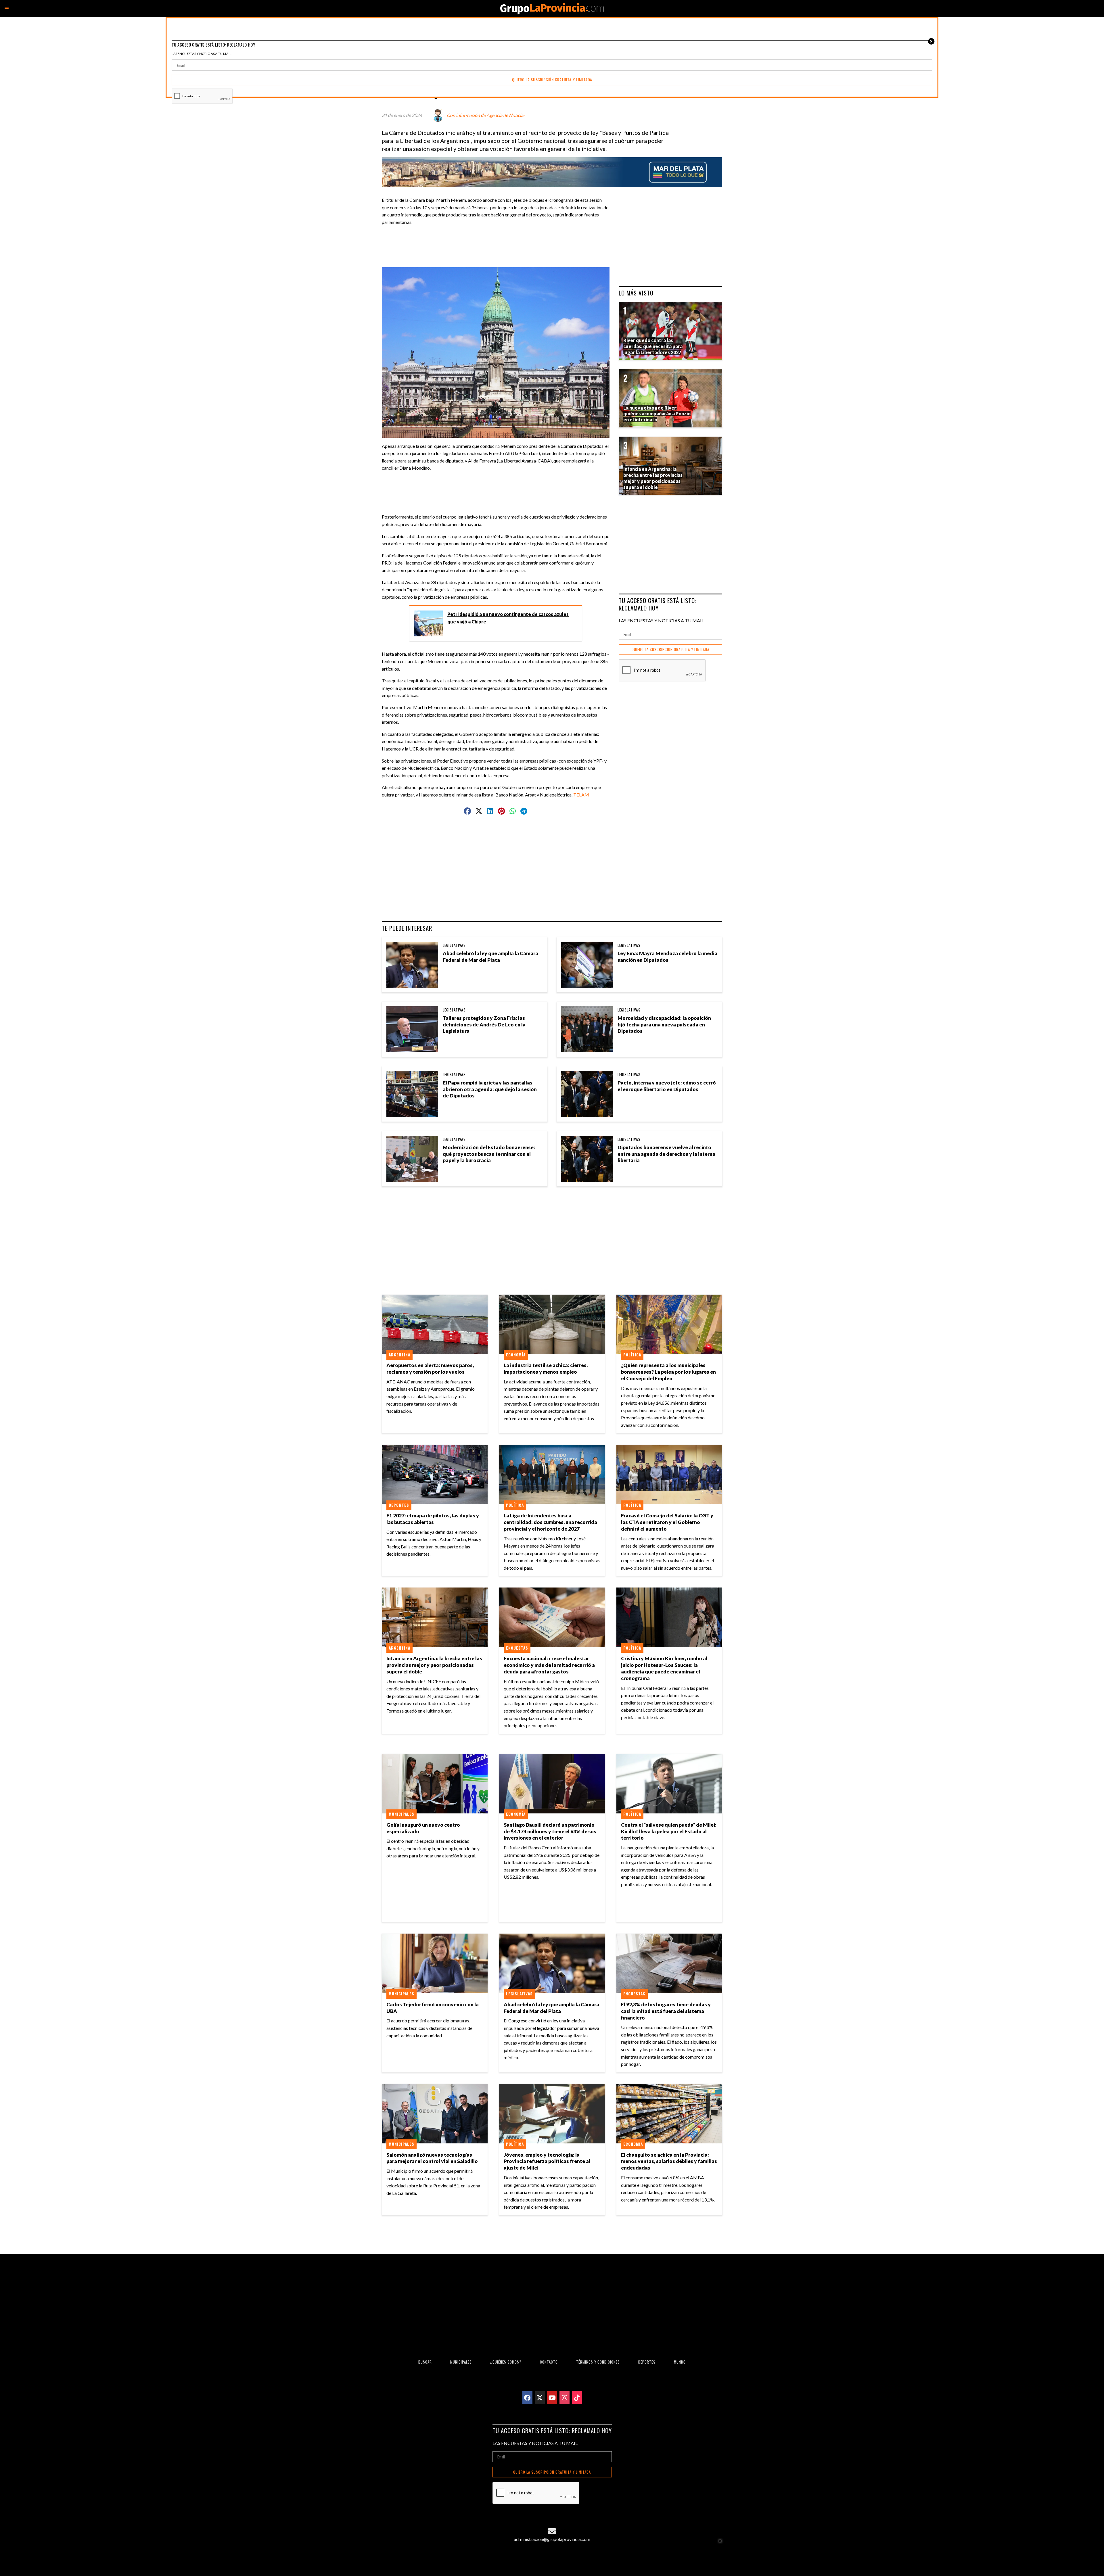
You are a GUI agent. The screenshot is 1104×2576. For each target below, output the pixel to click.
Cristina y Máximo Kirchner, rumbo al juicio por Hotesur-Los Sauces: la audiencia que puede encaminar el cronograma (664, 1668)
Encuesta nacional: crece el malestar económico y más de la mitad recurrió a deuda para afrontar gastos (549, 1665)
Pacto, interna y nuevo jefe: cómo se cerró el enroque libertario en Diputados (667, 1086)
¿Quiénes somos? (506, 2362)
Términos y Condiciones (598, 2362)
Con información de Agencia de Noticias (486, 115)
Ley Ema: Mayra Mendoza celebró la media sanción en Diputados (667, 957)
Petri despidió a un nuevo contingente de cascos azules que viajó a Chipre (508, 618)
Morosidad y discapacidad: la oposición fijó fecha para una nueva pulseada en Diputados (664, 1025)
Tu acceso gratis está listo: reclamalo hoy (658, 604)
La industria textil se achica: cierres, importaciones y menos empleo (546, 1368)
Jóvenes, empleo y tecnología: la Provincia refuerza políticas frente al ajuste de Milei (547, 2161)
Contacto (549, 2362)
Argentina (399, 1355)
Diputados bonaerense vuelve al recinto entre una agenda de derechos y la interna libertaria (666, 1154)
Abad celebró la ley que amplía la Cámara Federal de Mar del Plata (490, 957)
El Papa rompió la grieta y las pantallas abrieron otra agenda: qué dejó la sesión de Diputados (490, 1089)
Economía (516, 1355)
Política (632, 1355)
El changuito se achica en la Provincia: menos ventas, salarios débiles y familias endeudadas (669, 2161)
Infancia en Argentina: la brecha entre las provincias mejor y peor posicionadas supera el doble (434, 1665)
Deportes (399, 1505)
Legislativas (454, 945)
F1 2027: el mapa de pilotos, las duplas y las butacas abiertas (433, 1519)
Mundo (680, 2362)
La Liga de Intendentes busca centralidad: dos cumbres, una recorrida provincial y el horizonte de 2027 (550, 1522)
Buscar (425, 2362)
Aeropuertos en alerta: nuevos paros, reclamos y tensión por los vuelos (430, 1368)
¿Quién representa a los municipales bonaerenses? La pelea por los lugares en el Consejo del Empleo (668, 1372)
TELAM (581, 795)
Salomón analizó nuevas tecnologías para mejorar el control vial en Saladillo (432, 2158)
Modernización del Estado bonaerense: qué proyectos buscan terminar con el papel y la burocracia (489, 1154)
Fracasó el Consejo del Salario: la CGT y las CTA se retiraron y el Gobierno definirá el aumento (667, 1522)
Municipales (401, 1814)
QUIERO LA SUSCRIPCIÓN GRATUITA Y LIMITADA (670, 649)
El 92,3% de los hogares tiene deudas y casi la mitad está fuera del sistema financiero (666, 2011)
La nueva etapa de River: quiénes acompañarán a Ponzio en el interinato (657, 414)
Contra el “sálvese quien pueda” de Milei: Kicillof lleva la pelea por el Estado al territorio (669, 1831)
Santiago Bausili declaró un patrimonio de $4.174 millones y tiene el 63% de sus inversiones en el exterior (550, 1831)
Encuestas (517, 1648)
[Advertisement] (498, 243)
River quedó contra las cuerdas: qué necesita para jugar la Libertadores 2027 (653, 346)
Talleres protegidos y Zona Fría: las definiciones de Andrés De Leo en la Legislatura (484, 1025)
